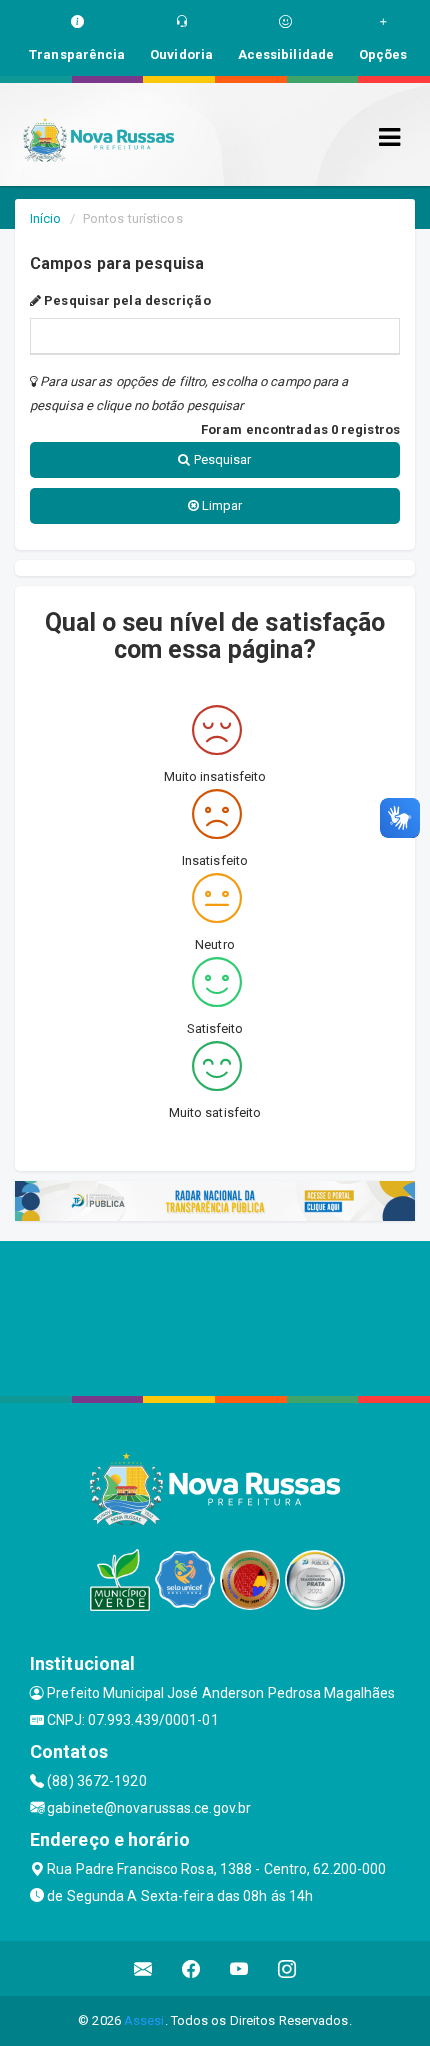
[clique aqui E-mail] (143, 1968)
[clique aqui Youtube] (239, 1968)
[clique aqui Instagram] (287, 1968)
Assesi (144, 2020)
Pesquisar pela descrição (126, 300)
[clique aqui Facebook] (191, 1968)
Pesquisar (221, 459)
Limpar (221, 505)
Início (46, 218)
